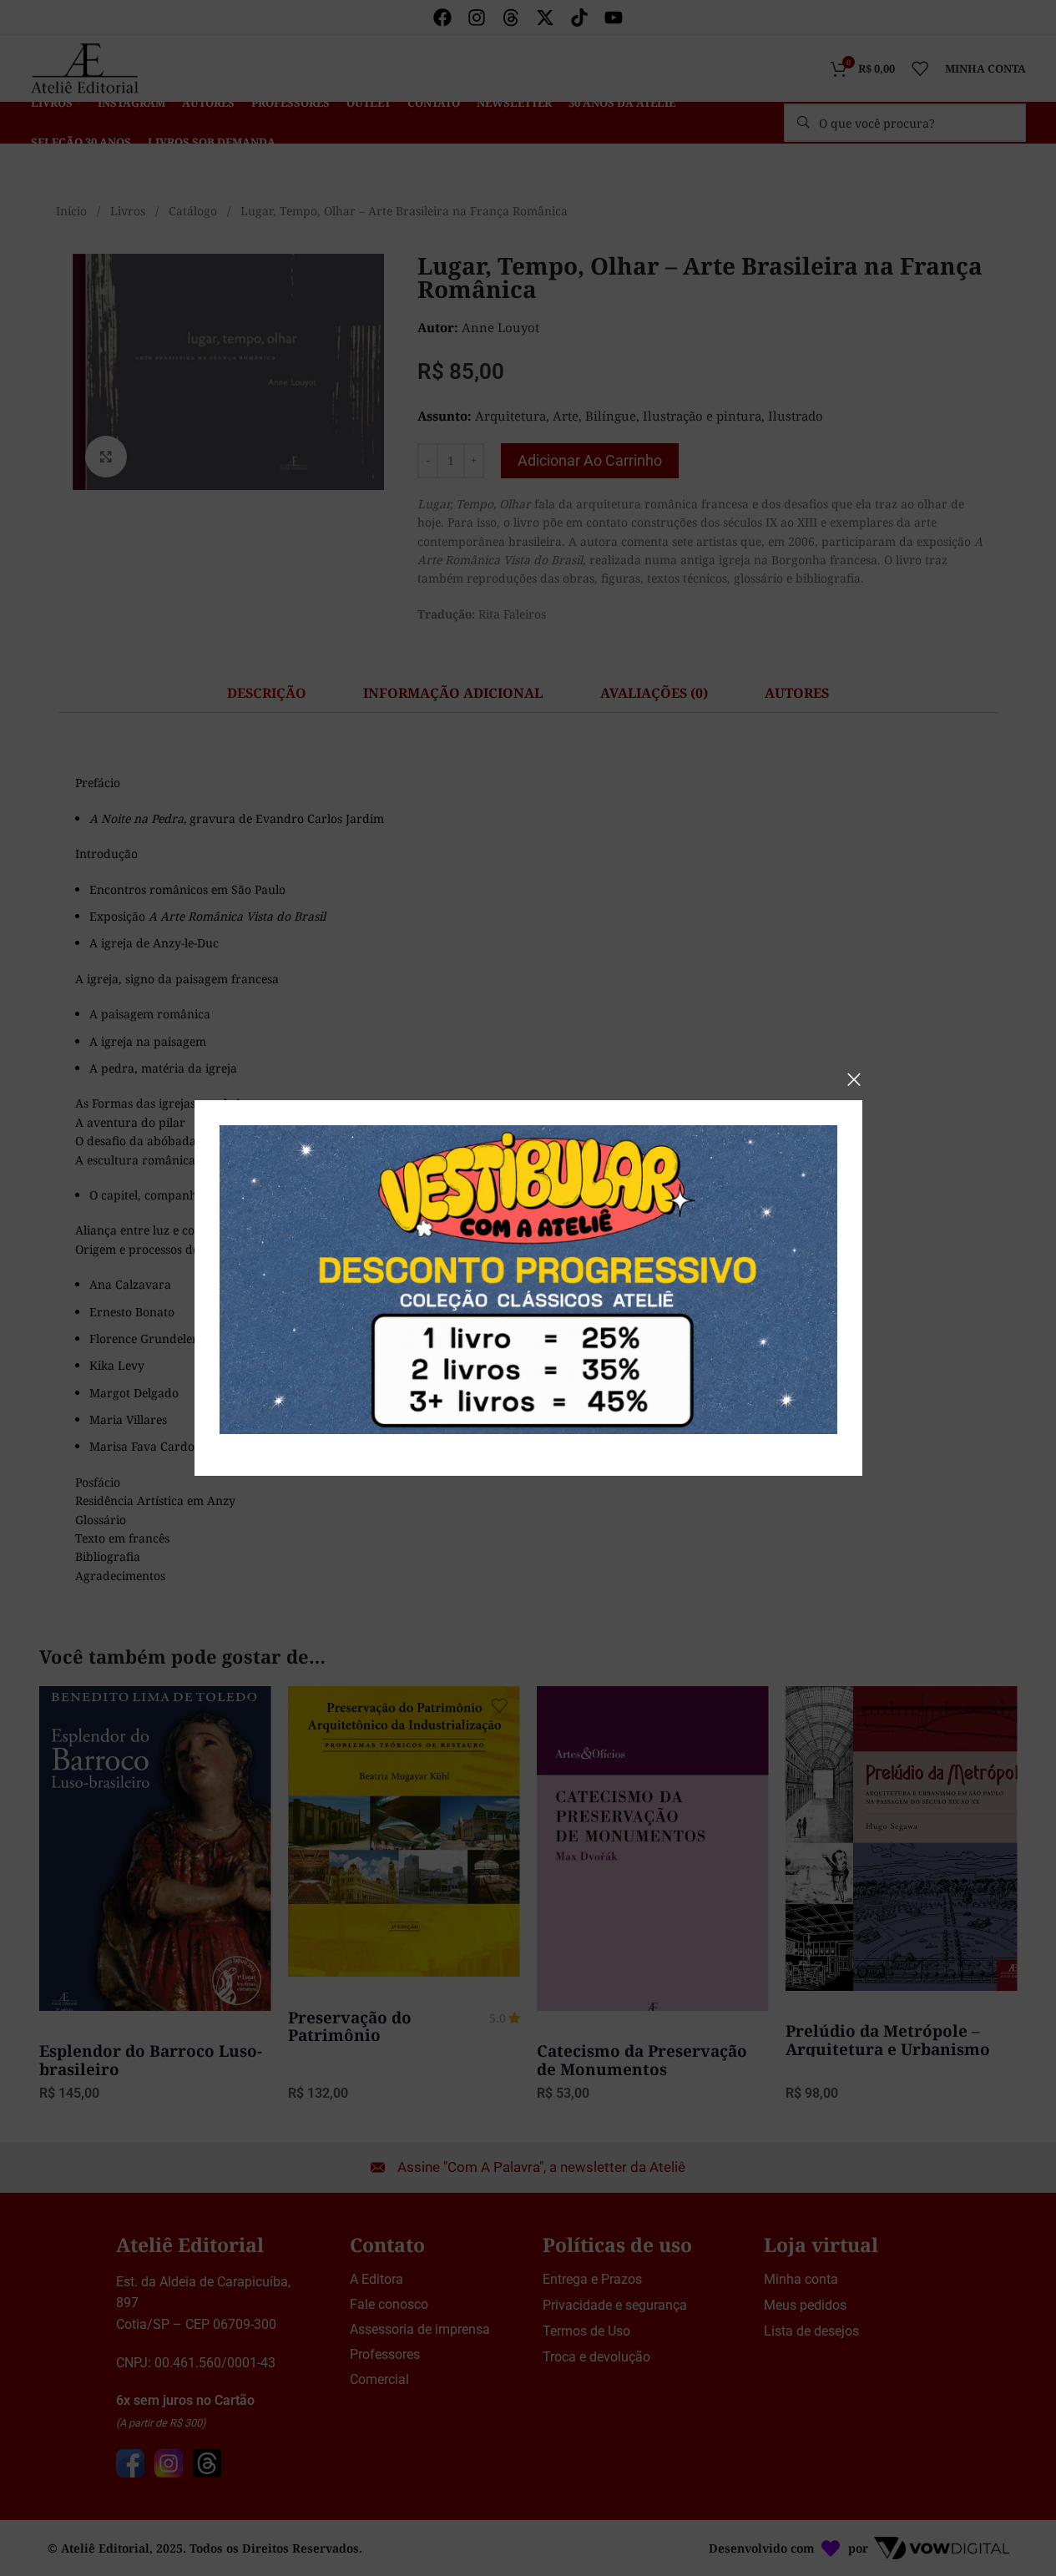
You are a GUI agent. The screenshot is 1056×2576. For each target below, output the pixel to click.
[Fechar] (854, 1079)
